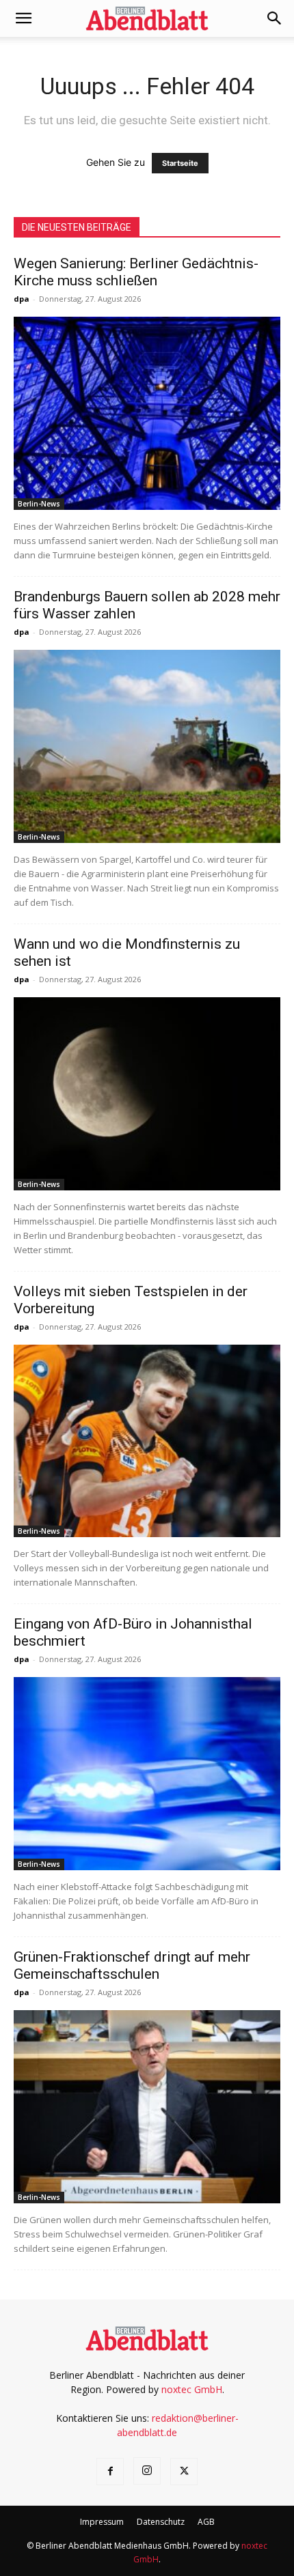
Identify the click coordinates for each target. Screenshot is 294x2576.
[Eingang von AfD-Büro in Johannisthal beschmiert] (147, 1774)
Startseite (180, 163)
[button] (23, 18)
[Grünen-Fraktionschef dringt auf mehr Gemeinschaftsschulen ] (147, 2107)
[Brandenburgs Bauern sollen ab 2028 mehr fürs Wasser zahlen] (147, 746)
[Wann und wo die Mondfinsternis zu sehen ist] (147, 1094)
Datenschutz (161, 2522)
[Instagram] (147, 2471)
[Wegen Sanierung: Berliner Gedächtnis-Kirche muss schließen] (147, 413)
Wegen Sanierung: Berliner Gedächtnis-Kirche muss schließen (136, 272)
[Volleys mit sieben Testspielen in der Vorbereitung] (147, 1441)
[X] (184, 2472)
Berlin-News (39, 504)
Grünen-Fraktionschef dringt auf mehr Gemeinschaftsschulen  (132, 1965)
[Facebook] (110, 2472)
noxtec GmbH (192, 2389)
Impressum (102, 2522)
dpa (22, 299)
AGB (206, 2522)
